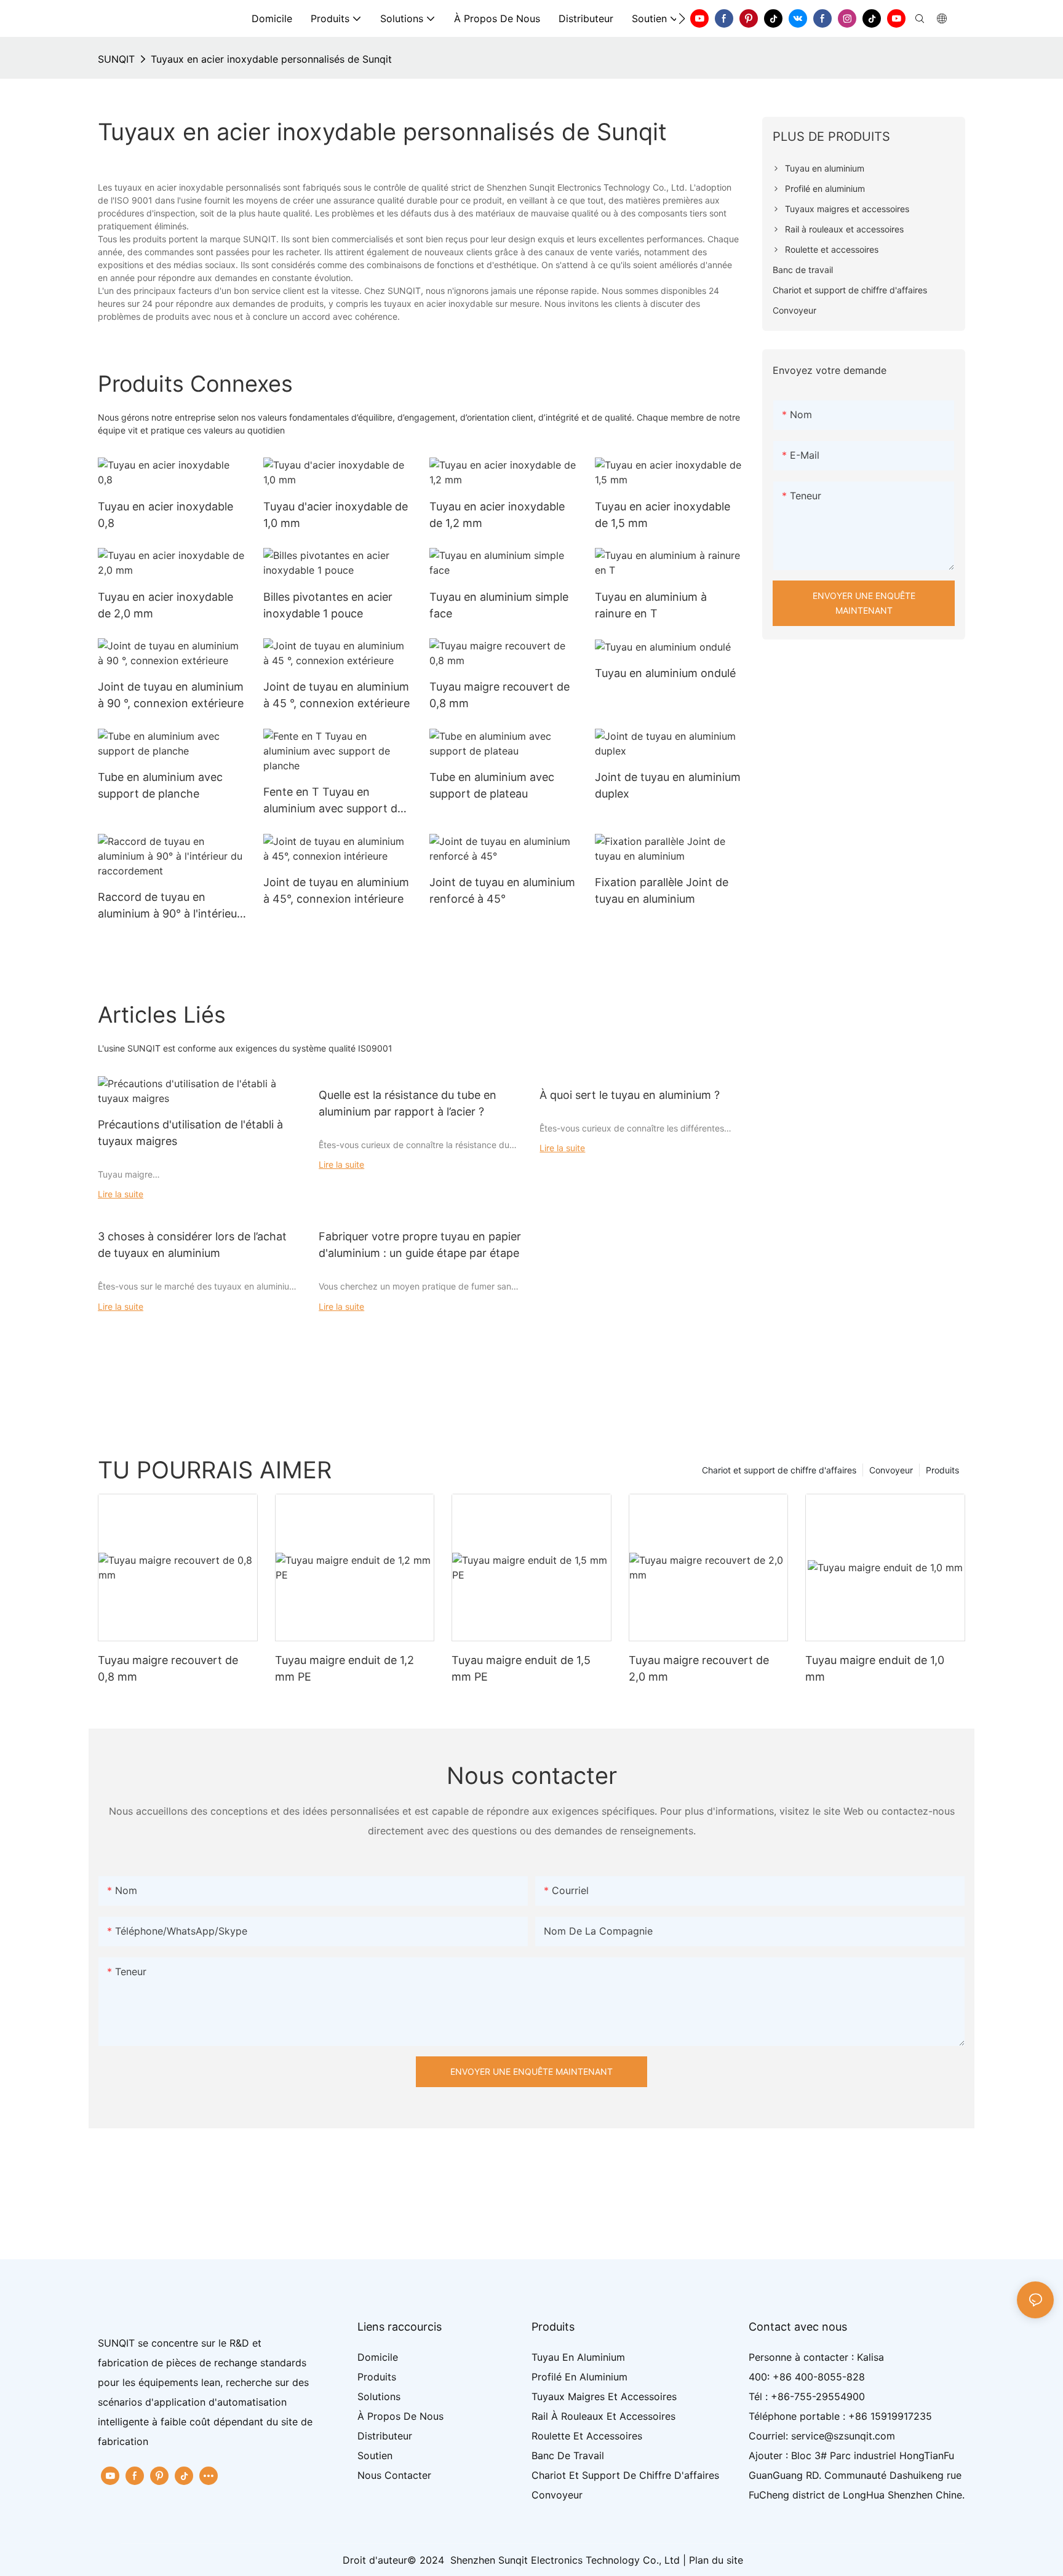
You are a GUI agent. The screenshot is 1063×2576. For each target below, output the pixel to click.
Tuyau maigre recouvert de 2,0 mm (699, 1668)
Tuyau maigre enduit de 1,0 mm (875, 1668)
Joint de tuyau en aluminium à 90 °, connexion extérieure (171, 695)
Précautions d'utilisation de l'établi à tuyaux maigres (190, 1133)
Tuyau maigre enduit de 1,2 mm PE (344, 1668)
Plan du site (716, 2560)
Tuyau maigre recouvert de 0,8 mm (500, 695)
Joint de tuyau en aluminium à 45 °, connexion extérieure (336, 695)
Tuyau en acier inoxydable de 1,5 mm (663, 515)
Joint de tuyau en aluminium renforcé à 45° (502, 890)
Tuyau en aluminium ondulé (665, 673)
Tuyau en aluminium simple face (499, 605)
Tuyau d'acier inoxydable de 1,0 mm (336, 515)
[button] (682, 18)
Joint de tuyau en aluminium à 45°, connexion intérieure (336, 890)
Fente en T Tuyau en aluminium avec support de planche (333, 801)
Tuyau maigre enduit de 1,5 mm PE (521, 1668)
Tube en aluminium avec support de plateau (492, 785)
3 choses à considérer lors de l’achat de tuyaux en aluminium (192, 1245)
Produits (942, 1470)
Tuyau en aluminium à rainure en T (651, 605)
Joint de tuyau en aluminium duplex (668, 785)
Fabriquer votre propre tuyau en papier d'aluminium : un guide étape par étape (420, 1245)
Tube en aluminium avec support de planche (160, 785)
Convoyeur (891, 1470)
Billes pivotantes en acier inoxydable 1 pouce (328, 605)
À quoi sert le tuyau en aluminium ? (630, 1095)
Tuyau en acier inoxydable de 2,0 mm (165, 605)
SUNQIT (116, 59)
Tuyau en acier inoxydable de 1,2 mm (497, 515)
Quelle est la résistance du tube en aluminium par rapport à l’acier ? (408, 1103)
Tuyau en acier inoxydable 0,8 (165, 515)
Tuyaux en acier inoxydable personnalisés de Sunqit (271, 59)
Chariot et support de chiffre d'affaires (779, 1470)
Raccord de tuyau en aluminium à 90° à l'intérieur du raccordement (169, 906)
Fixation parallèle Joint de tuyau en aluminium (662, 890)
